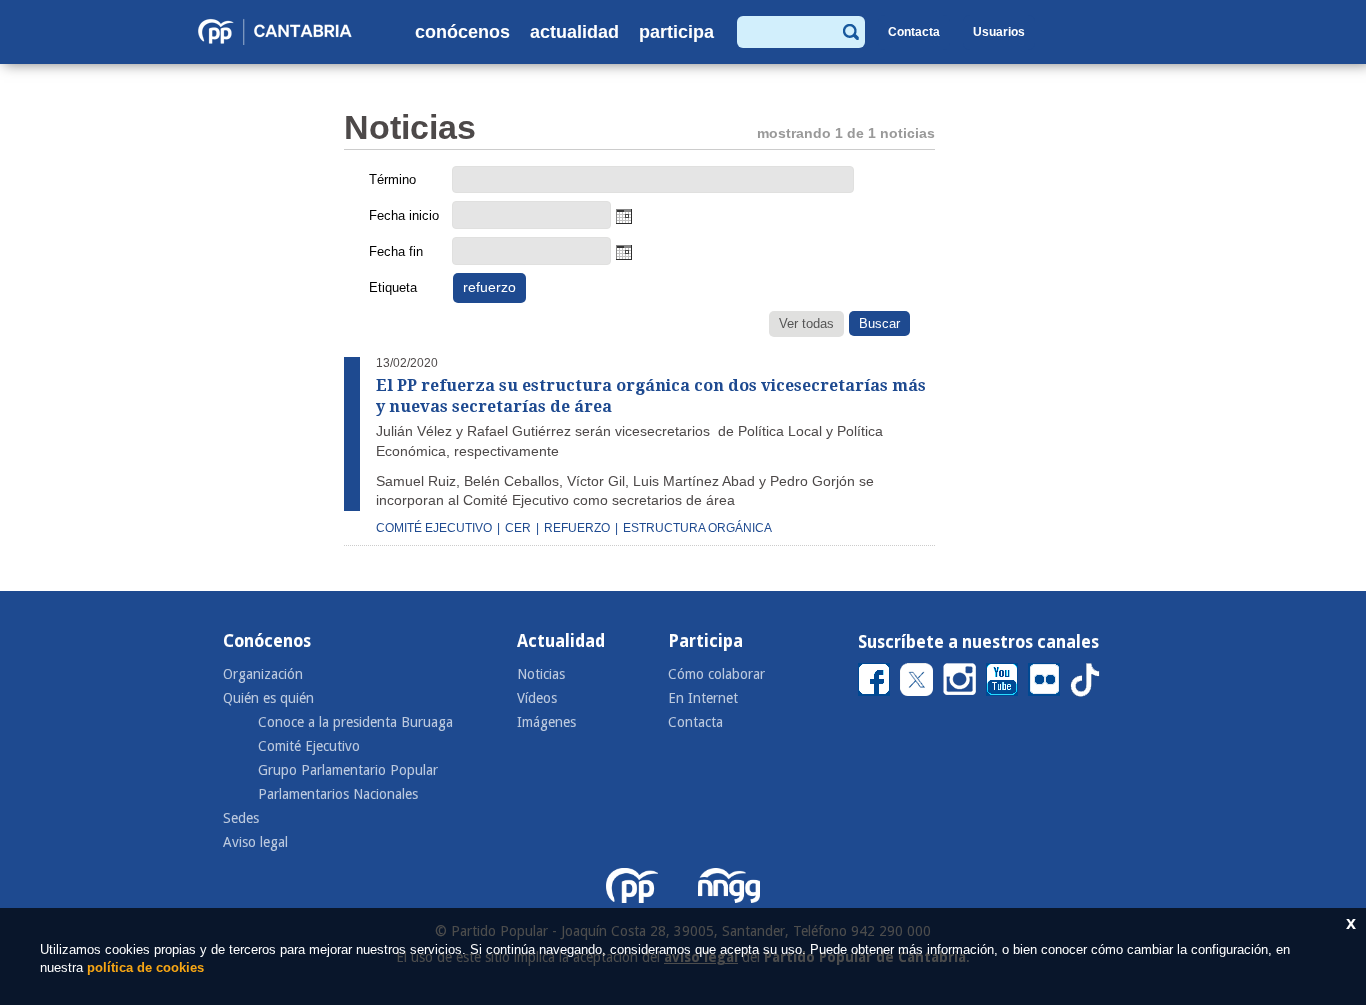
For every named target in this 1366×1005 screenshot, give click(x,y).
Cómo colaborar (716, 674)
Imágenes (546, 722)
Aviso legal (255, 842)
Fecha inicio (404, 215)
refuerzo (577, 528)
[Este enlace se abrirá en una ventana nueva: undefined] (874, 678)
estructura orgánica (697, 528)
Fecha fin (396, 251)
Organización (263, 674)
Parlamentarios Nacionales (338, 794)
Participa (676, 32)
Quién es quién (268, 698)
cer (518, 528)
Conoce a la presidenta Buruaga (355, 722)
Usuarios (999, 32)
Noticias (541, 674)
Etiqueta (393, 287)
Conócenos (462, 32)
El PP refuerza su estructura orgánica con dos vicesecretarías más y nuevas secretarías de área (651, 396)
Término (392, 179)
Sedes (241, 818)
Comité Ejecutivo (309, 746)
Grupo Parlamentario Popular (348, 770)
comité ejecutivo (434, 528)
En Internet (703, 698)
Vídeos (537, 698)
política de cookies (145, 967)
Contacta (914, 32)
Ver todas (806, 323)
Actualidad (574, 32)
